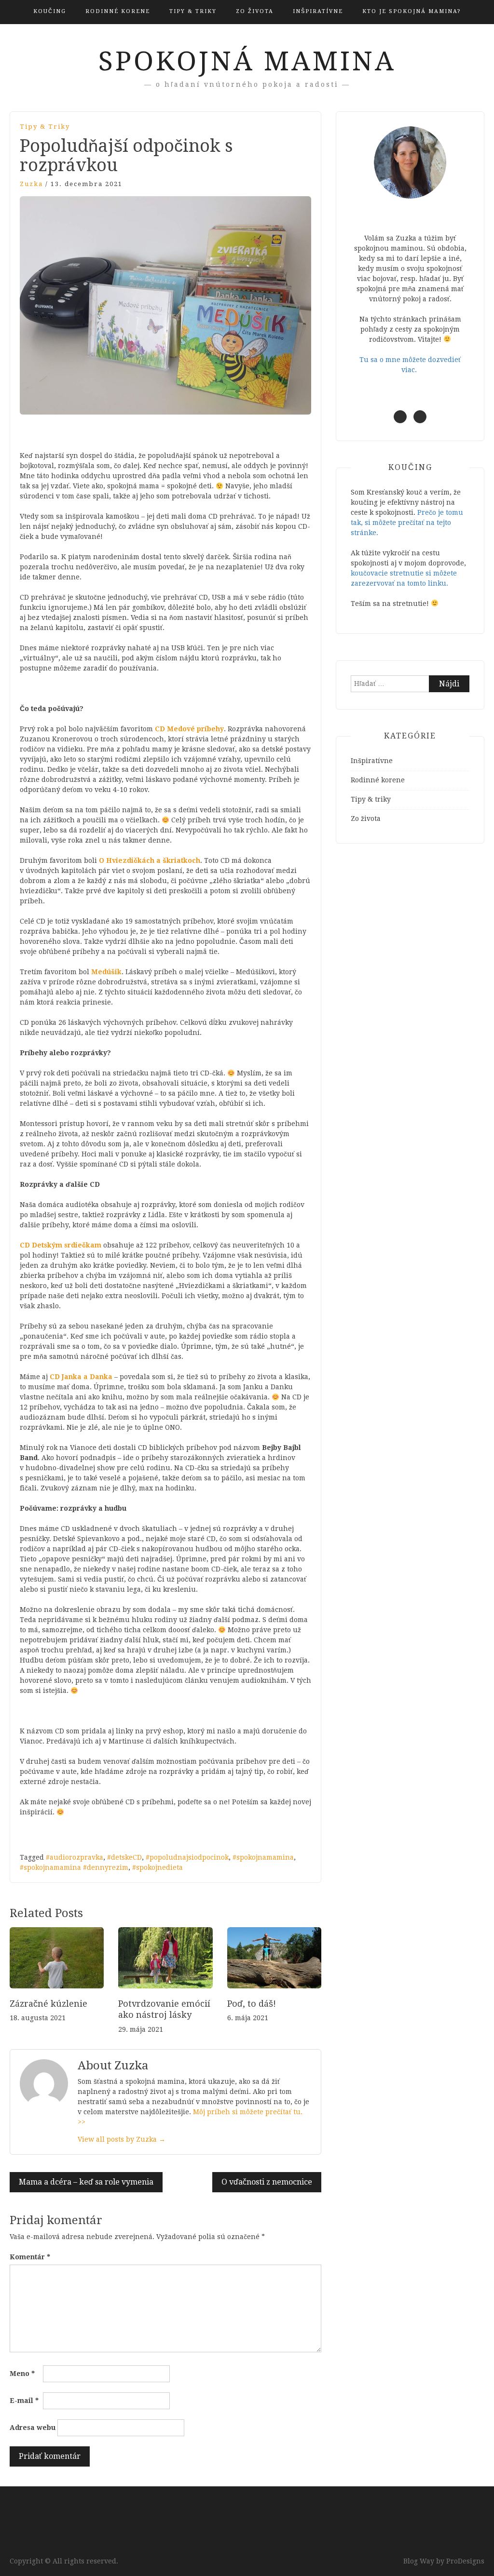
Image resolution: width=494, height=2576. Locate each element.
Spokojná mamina (247, 61)
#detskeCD (124, 1857)
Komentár (30, 2257)
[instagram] (420, 417)
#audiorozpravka (75, 1857)
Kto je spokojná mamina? (412, 11)
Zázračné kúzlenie (48, 2004)
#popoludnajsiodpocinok (187, 1857)
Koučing (50, 11)
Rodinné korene (118, 11)
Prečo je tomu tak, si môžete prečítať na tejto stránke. (407, 523)
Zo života (255, 11)
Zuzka (31, 184)
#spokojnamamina (263, 1857)
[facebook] (400, 417)
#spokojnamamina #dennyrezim (74, 1867)
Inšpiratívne (318, 11)
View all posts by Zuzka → (122, 2139)
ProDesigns (465, 2561)
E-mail (24, 2401)
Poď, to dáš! (252, 2004)
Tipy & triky (193, 11)
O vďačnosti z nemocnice (267, 2182)
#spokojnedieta (158, 1867)
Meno (22, 2374)
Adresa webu (33, 2428)
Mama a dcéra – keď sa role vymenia (86, 2182)
